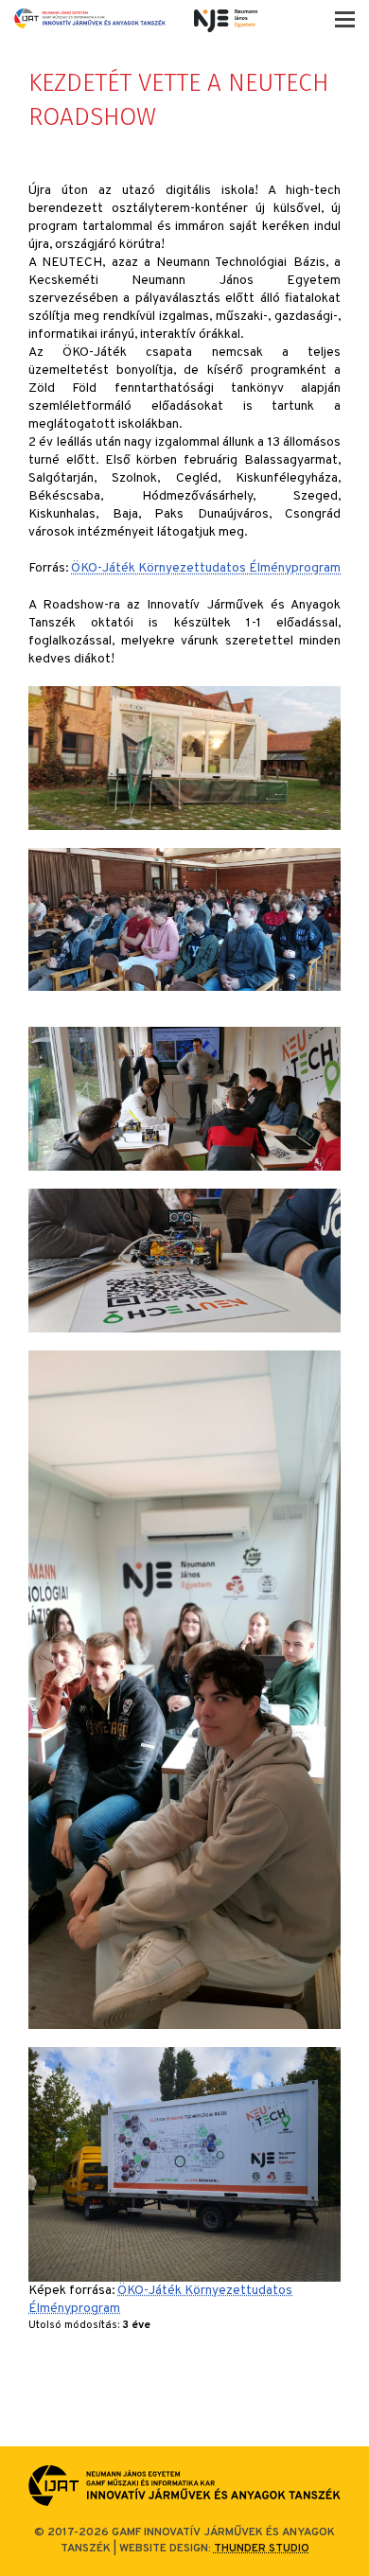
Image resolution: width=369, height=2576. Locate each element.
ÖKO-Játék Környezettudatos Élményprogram (206, 568)
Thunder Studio (262, 2549)
